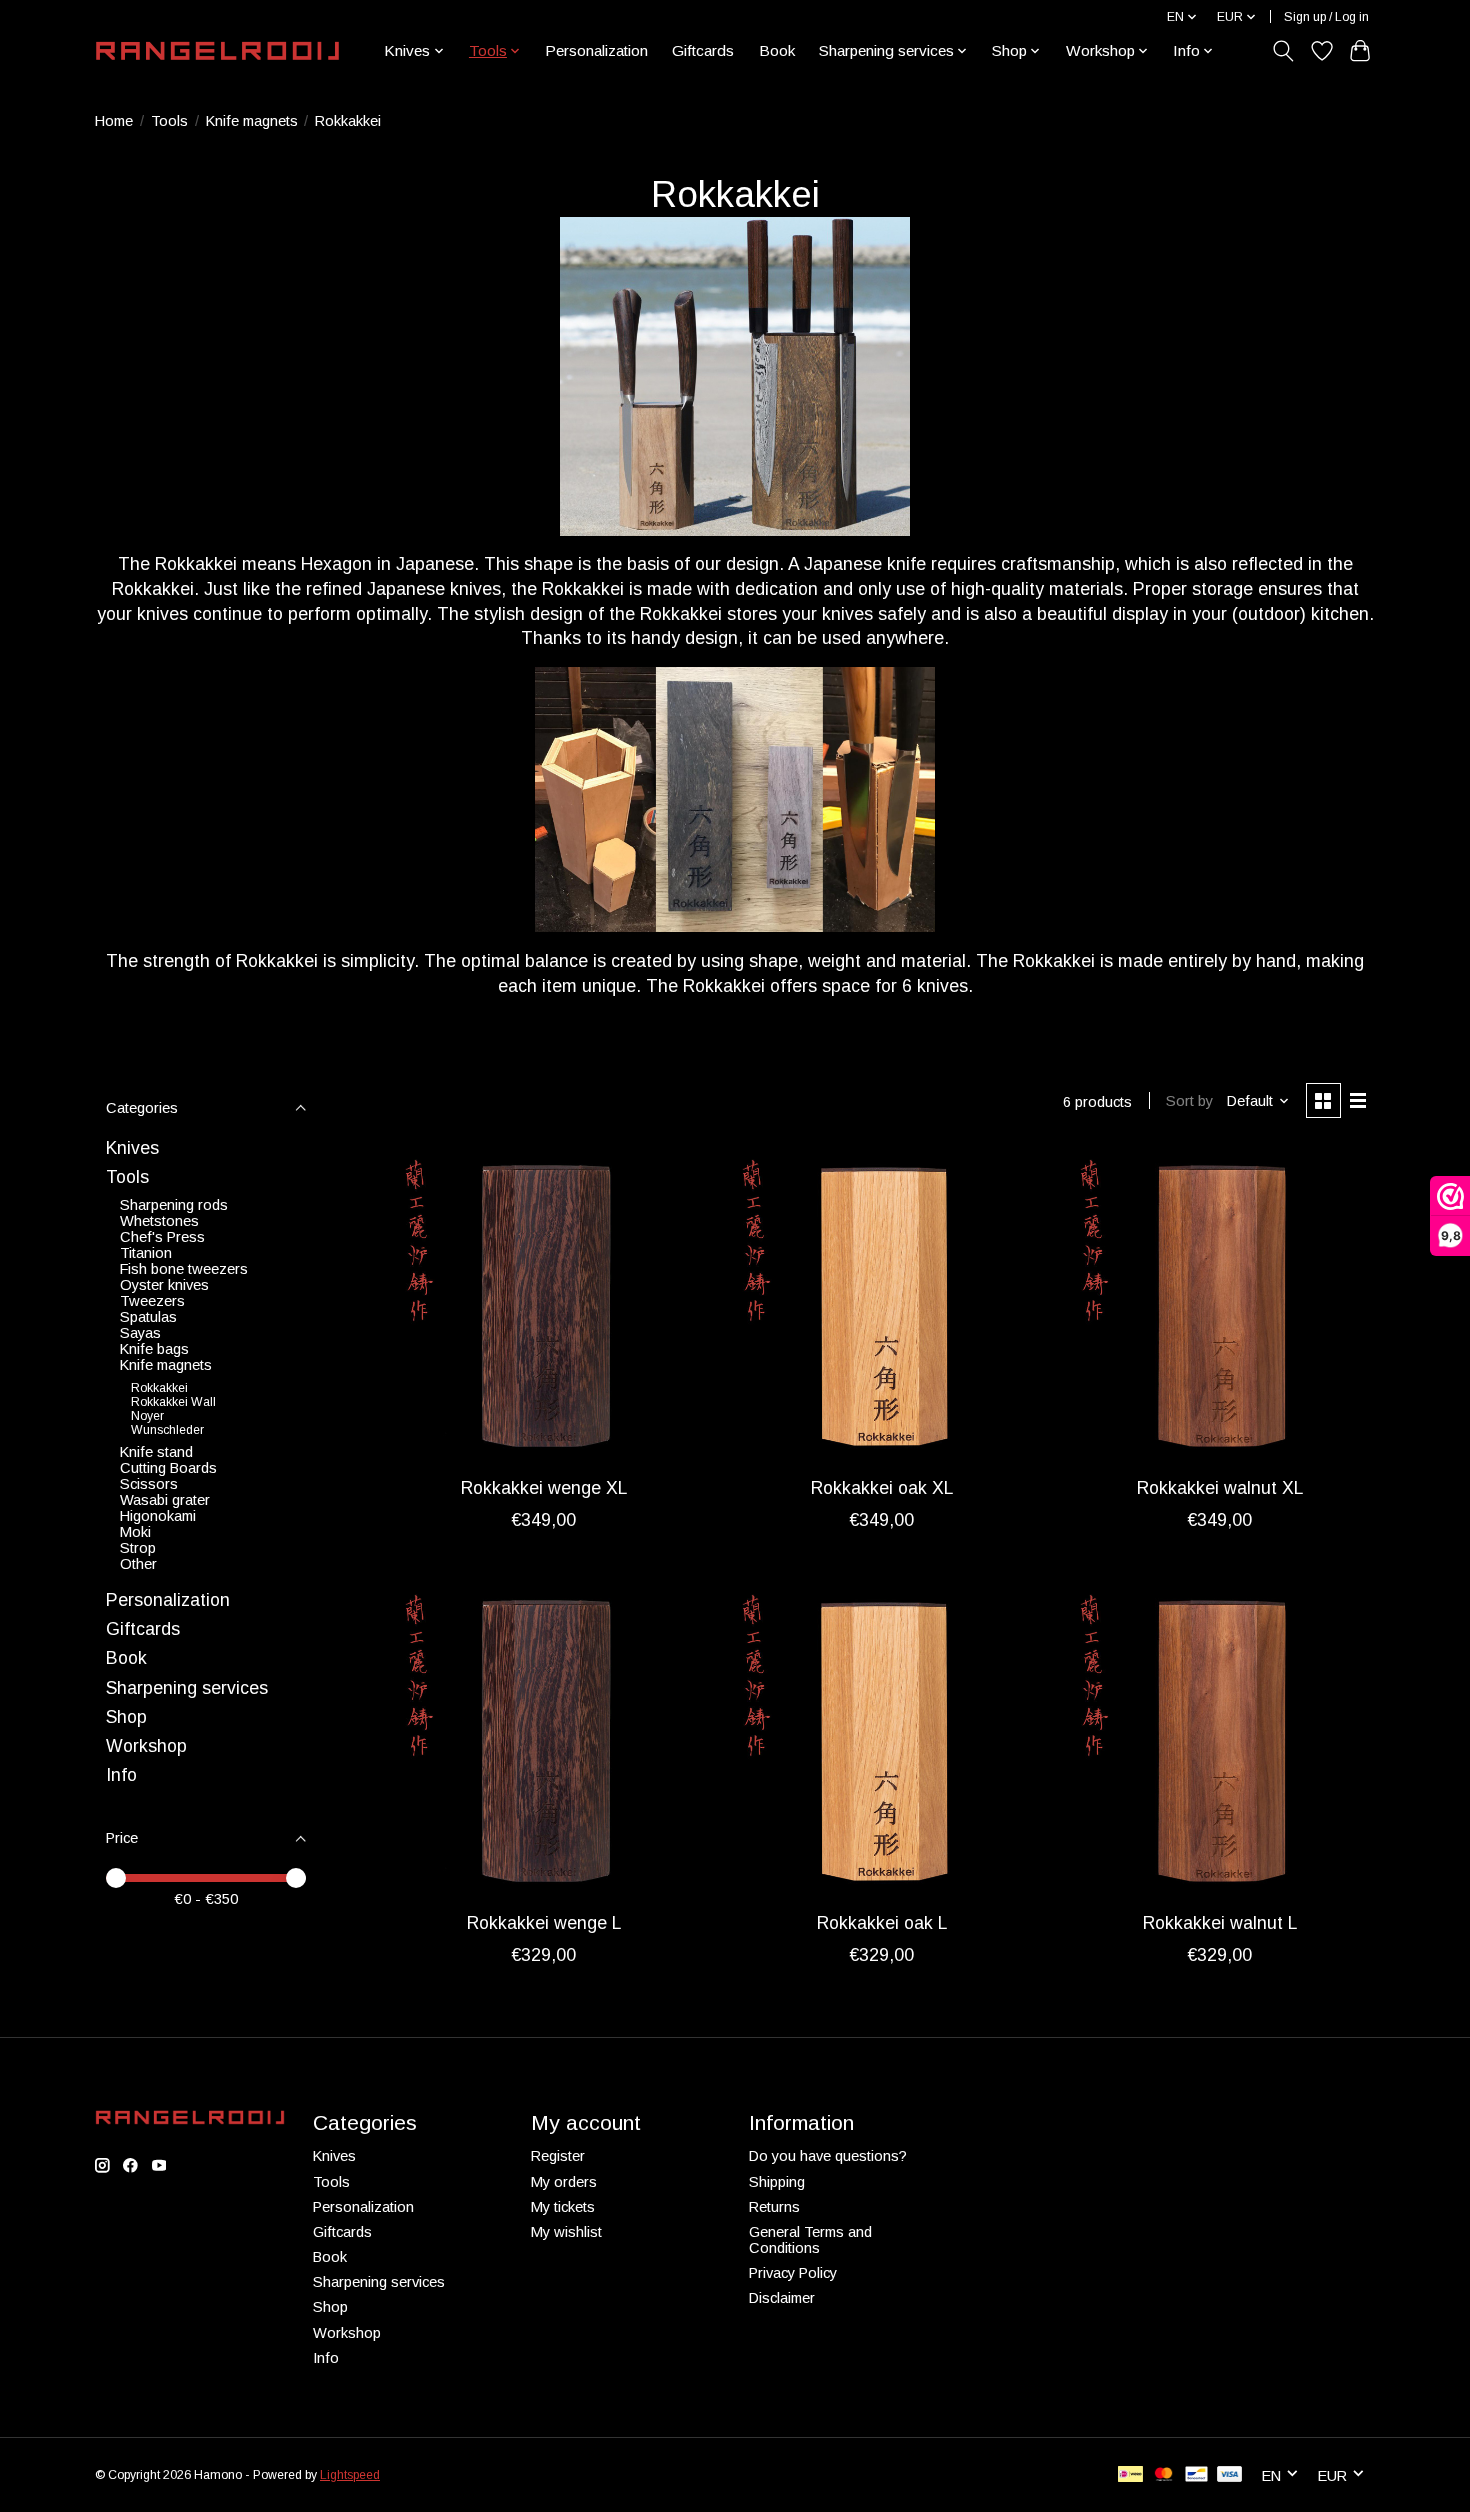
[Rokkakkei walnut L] (1219, 1741)
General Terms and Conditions (810, 2240)
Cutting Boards (168, 1468)
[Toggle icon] (1283, 51)
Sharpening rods (174, 1205)
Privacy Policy (793, 2273)
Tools (169, 121)
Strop (138, 1548)
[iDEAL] (1130, 2475)
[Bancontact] (1196, 2475)
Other (138, 1564)
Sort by (1189, 1101)
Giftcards (703, 50)
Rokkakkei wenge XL (544, 1488)
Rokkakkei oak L (882, 1923)
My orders (564, 2182)
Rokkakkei (159, 1388)
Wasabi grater (165, 1500)
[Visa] (1230, 2475)
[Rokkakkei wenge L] (544, 1741)
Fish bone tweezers (184, 1269)
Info (121, 1775)
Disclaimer (782, 2298)
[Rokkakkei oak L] (881, 1741)
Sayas (140, 1333)
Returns (774, 2207)
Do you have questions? (828, 2156)
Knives (132, 1148)
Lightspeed (350, 2475)
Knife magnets (252, 121)
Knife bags (154, 1349)
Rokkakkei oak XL (882, 1488)
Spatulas (148, 1317)
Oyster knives (164, 1285)
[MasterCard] (1164, 2475)
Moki (135, 1532)
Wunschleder (167, 1430)
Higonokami (158, 1516)
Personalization (596, 50)
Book (777, 50)
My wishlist (566, 2232)
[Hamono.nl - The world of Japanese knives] (217, 51)
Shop (126, 1717)
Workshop (146, 1746)
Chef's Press (162, 1237)
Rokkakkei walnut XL (1220, 1488)
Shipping (777, 2182)
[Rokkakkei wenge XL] (544, 1306)
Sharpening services (187, 1688)
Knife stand (156, 1452)
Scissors (149, 1484)
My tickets (563, 2207)
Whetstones (159, 1221)
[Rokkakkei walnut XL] (1219, 1306)
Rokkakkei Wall (173, 1402)
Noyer (147, 1416)
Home (114, 121)
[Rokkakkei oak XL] (881, 1306)
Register (558, 2156)
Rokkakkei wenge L (544, 1923)
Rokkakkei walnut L (1220, 1923)
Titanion (146, 1253)
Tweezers (152, 1301)
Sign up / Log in (1326, 17)
